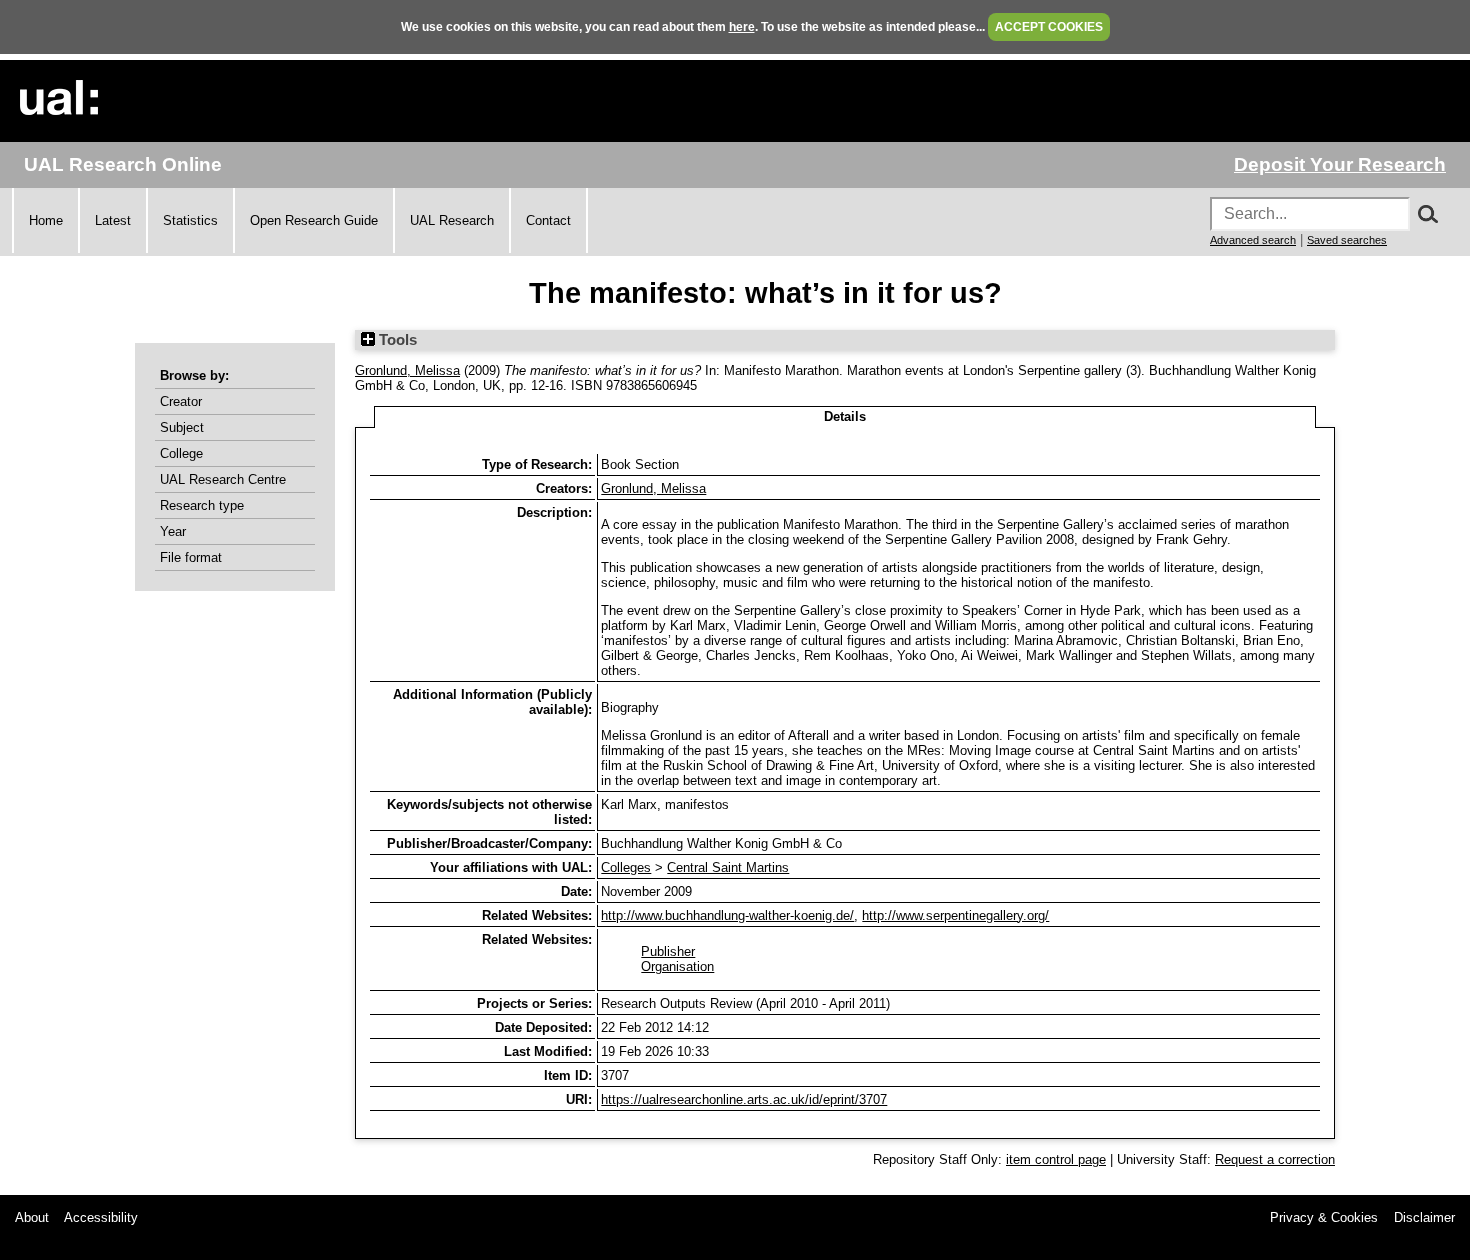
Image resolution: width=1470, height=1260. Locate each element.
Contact (548, 220)
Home (46, 220)
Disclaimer (1424, 1217)
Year (173, 531)
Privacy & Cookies (1324, 1217)
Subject (182, 427)
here (742, 27)
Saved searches (1347, 240)
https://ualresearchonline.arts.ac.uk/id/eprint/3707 (744, 1099)
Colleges (626, 867)
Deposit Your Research (1340, 164)
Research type (202, 505)
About (32, 1217)
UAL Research (452, 220)
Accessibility (101, 1217)
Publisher (668, 951)
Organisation (677, 966)
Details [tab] (845, 416)
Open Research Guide (314, 220)
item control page (1056, 1159)
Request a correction (1275, 1159)
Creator (181, 401)
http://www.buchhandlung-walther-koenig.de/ (727, 915)
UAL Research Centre (223, 479)
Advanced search (1253, 240)
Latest (113, 220)
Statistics (190, 220)
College (181, 453)
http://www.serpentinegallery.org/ (955, 915)
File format (191, 557)
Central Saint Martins (728, 867)
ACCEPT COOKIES (1049, 27)
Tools (396, 340)
